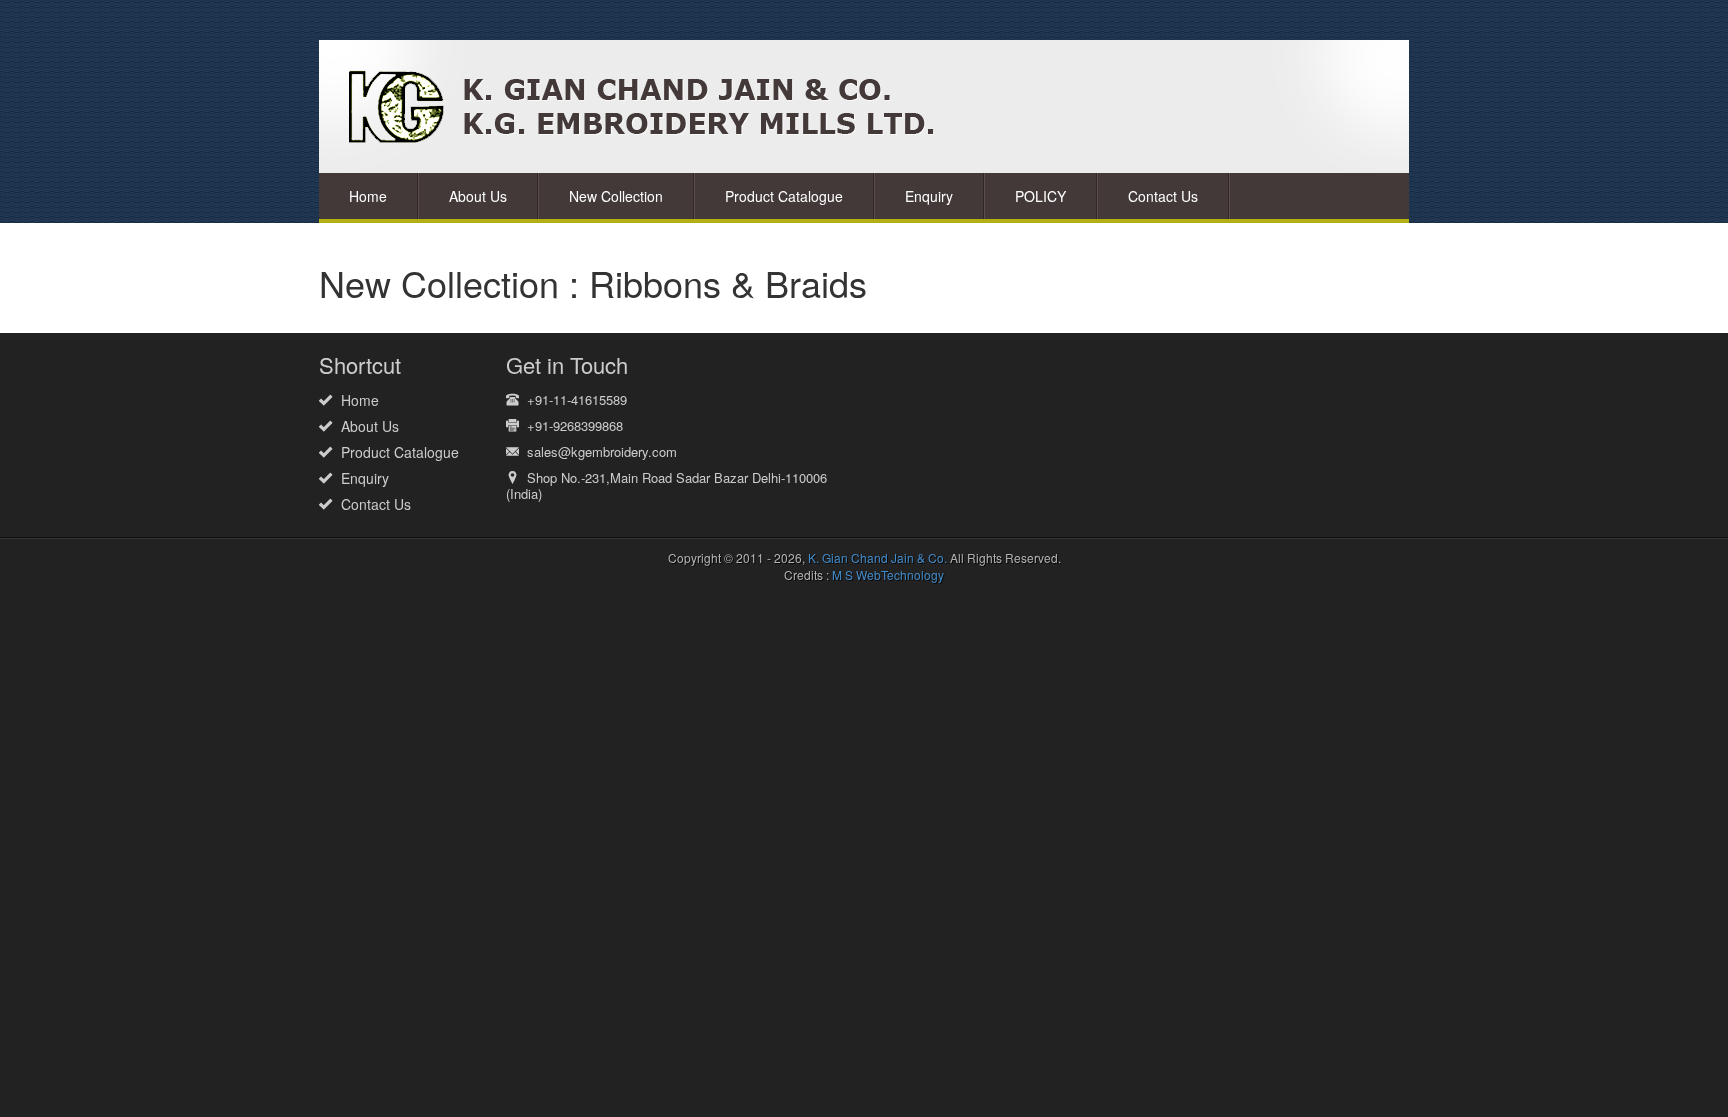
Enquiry (929, 196)
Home (368, 196)
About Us (478, 196)
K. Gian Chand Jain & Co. (877, 557)
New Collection (616, 196)
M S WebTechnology (888, 574)
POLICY (1040, 196)
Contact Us (1163, 196)
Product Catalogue (784, 196)
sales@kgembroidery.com (602, 451)
